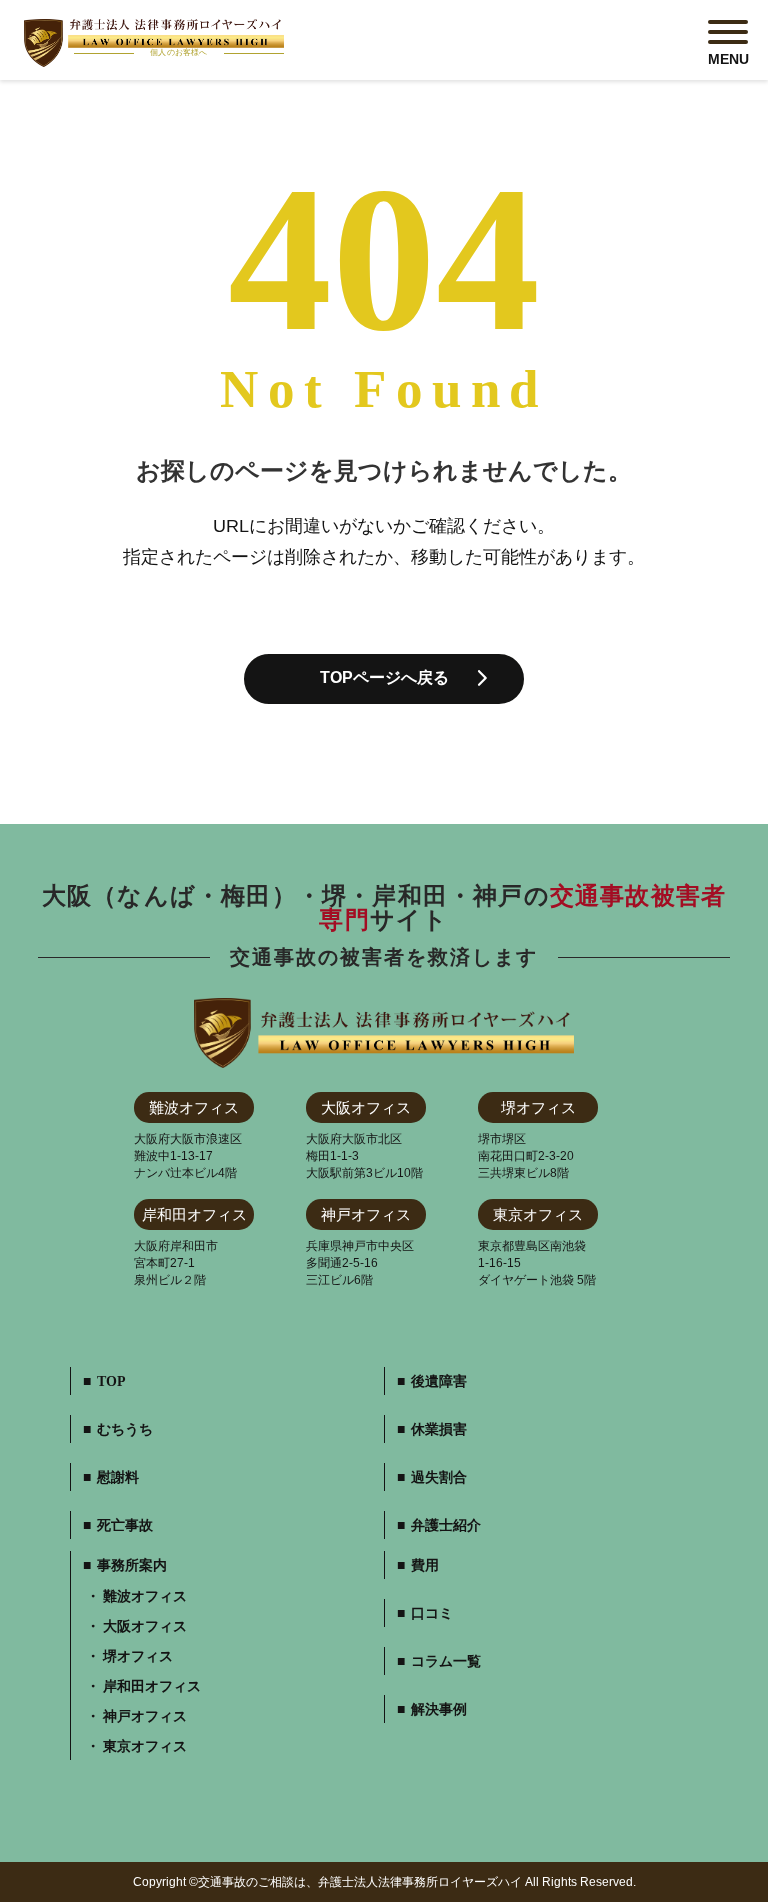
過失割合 (439, 1478)
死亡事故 (125, 1526)
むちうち (125, 1430)
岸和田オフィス (152, 1687)
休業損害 (439, 1430)
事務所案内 (132, 1566)
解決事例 (439, 1710)
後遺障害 (439, 1382)
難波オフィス (145, 1597)
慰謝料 (118, 1478)
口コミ (432, 1614)
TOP (111, 1382)
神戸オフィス (145, 1717)
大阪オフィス (145, 1627)
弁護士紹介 (446, 1526)
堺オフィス (138, 1657)
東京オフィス (145, 1747)
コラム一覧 (446, 1662)
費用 (425, 1566)
